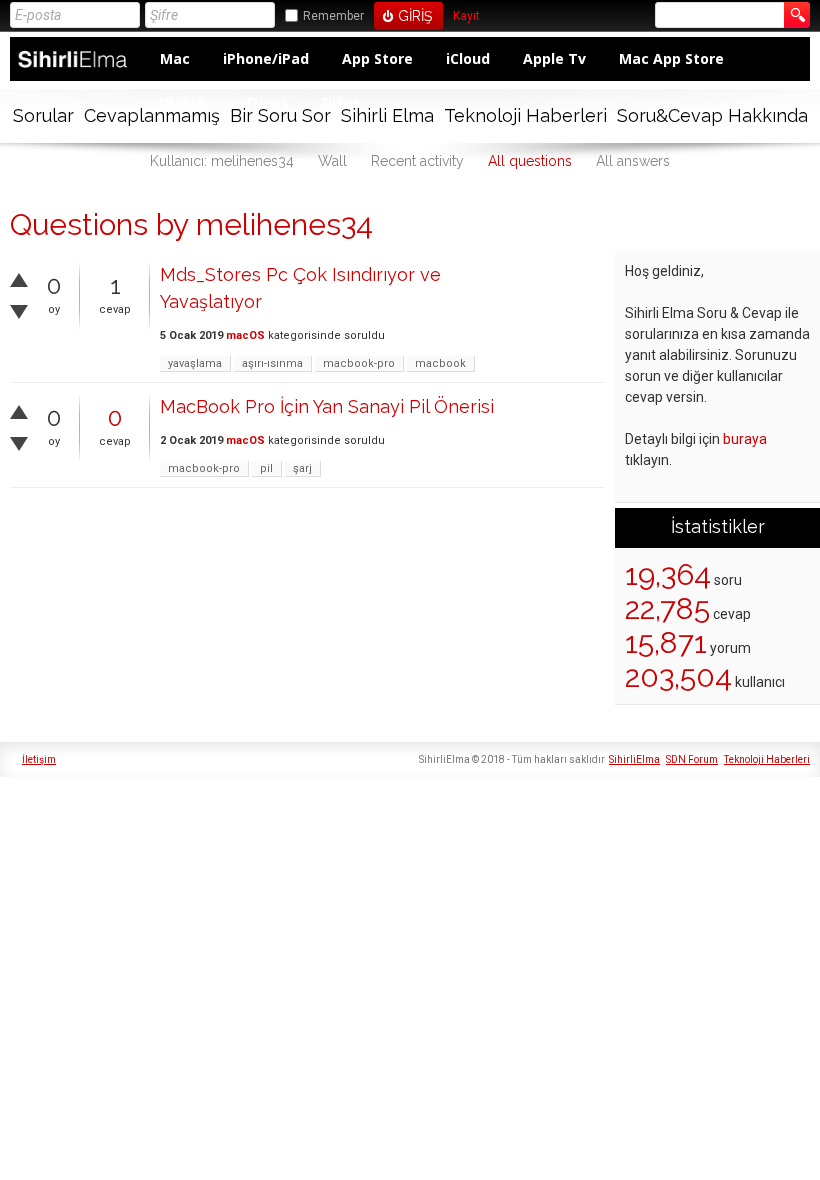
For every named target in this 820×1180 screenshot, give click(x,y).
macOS (245, 335)
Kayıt (466, 16)
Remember (333, 16)
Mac (175, 58)
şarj (302, 468)
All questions (530, 161)
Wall (332, 161)
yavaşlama (195, 363)
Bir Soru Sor (280, 115)
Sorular (43, 115)
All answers (633, 161)
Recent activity (417, 161)
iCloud (468, 58)
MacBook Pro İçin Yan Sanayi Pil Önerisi (327, 406)
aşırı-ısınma (272, 363)
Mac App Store (671, 58)
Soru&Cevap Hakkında (712, 115)
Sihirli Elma (387, 115)
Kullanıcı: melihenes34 (222, 161)
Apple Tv (554, 58)
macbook (440, 363)
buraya (745, 439)
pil (266, 468)
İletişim (39, 759)
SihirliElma (634, 759)
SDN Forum (692, 759)
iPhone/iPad (266, 58)
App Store (377, 58)
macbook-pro (359, 363)
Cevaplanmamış (152, 115)
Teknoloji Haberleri (525, 115)
